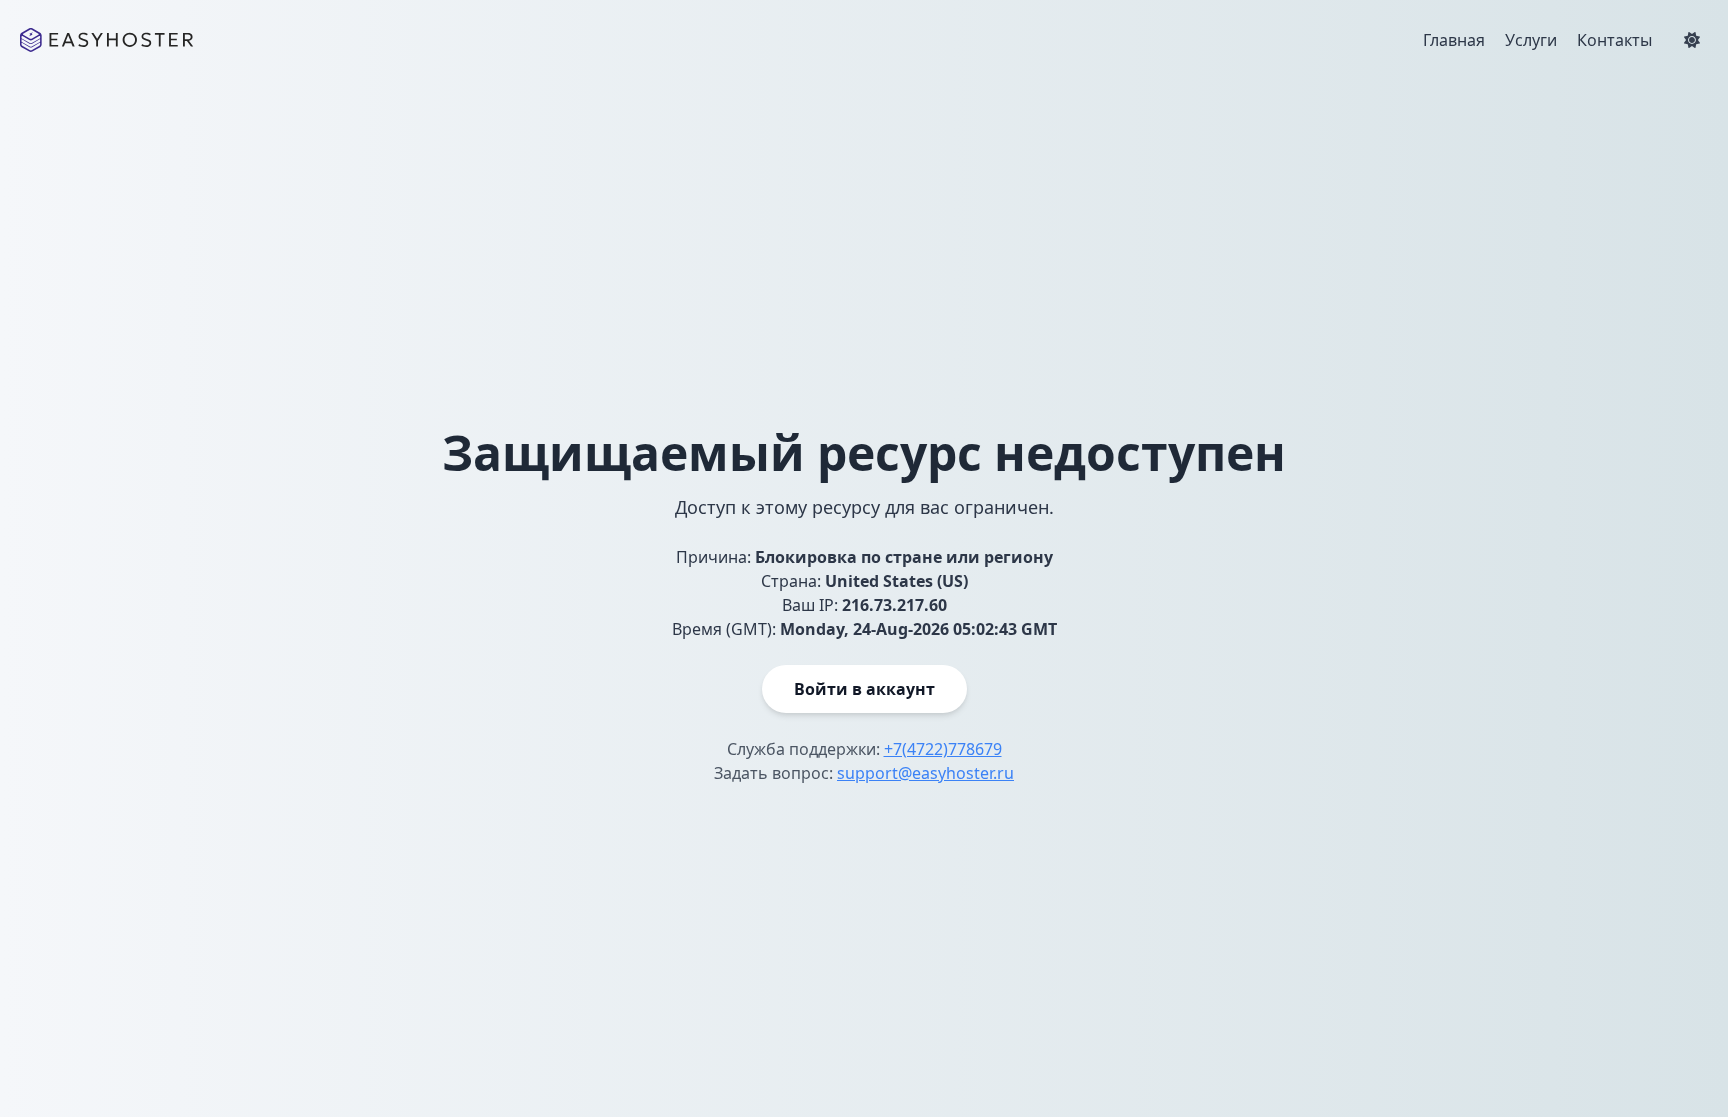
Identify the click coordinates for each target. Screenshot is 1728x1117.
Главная (1454, 40)
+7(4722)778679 (943, 749)
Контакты (1614, 40)
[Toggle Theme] (1692, 40)
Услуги (1531, 40)
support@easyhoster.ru (925, 773)
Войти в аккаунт (864, 689)
